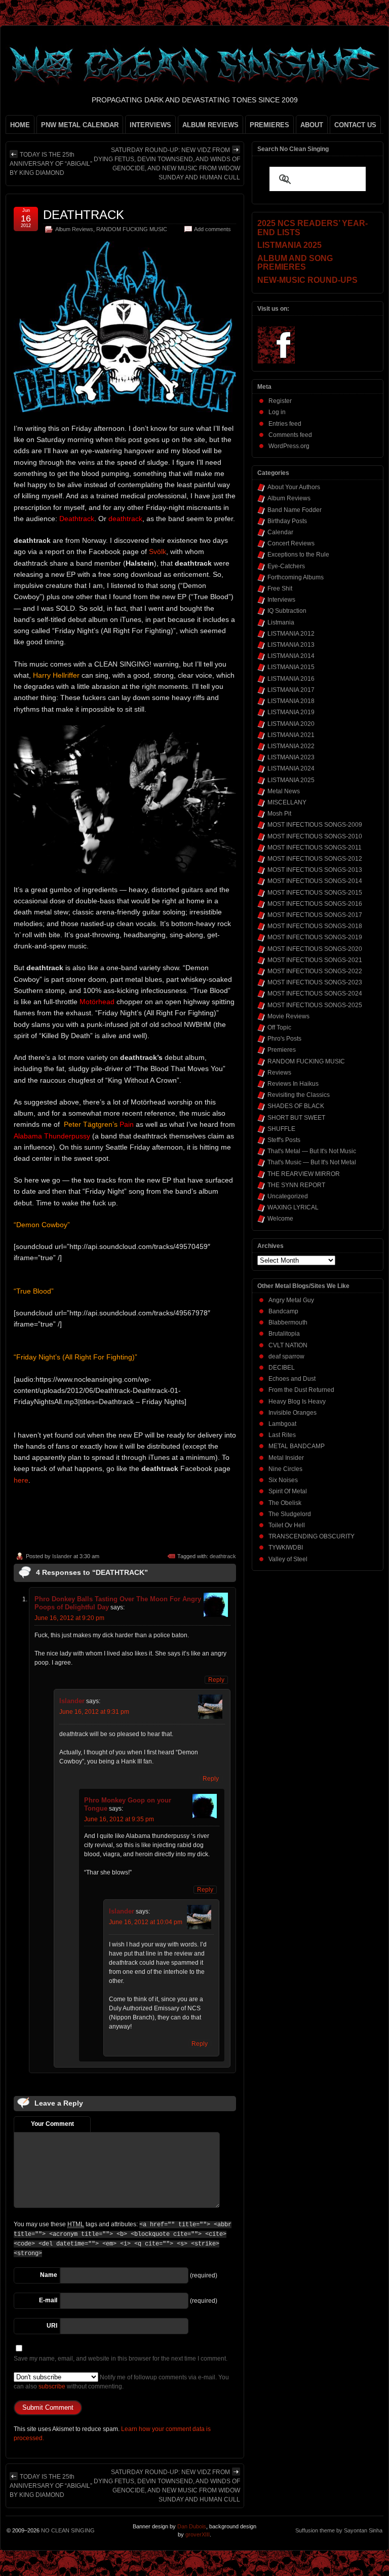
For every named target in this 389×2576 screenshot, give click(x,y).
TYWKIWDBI (286, 1548)
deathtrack (223, 1556)
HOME (20, 125)
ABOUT (312, 125)
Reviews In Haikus (293, 1084)
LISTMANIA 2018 (291, 701)
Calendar (280, 532)
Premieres (282, 1050)
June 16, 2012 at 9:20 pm (69, 1618)
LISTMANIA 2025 (291, 780)
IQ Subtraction (287, 611)
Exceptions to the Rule (298, 555)
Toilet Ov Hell (287, 1525)
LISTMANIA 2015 (291, 667)
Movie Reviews (288, 1016)
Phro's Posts (284, 1039)
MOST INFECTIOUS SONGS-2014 (315, 881)
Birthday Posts (287, 521)
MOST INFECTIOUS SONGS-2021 (315, 960)
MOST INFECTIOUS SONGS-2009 (315, 825)
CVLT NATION (288, 1345)
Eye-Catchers (286, 566)
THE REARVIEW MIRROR (304, 1174)
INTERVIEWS (150, 125)
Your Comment (52, 2124)
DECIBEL (282, 1368)
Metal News (284, 791)
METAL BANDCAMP (297, 1446)
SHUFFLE (281, 1129)
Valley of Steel (288, 1559)
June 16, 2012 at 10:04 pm (146, 1922)
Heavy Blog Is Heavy (297, 1402)
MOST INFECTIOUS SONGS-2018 (315, 926)
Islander (62, 1556)
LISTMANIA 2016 (291, 679)
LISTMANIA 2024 (291, 768)
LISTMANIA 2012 (291, 634)
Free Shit (280, 588)
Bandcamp (283, 1311)
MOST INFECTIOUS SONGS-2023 (315, 982)
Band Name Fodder (295, 510)
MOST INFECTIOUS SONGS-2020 (315, 949)
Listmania (281, 622)
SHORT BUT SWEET (296, 1118)
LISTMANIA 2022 (291, 746)
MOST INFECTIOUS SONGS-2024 (315, 993)
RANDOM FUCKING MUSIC (132, 229)
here (21, 1480)
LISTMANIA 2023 (291, 757)
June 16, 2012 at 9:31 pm (94, 1712)
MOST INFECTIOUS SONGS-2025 (315, 1005)
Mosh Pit (279, 814)
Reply (216, 1680)
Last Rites (282, 1435)
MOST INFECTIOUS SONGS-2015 (315, 893)
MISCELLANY (287, 802)
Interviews (281, 600)
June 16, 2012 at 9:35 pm (119, 1819)
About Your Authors (294, 487)
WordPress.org (289, 446)
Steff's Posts (284, 1140)
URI (52, 2326)
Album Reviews (74, 229)
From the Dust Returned (301, 1390)
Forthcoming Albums (296, 577)
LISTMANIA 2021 (291, 735)
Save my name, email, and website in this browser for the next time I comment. (121, 2359)
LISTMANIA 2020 (291, 724)
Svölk (158, 551)
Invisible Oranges (293, 1413)
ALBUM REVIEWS (210, 125)
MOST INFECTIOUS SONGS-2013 (315, 870)
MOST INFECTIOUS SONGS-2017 (315, 915)
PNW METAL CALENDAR (80, 125)
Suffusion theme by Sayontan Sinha (339, 2530)
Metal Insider (286, 1458)
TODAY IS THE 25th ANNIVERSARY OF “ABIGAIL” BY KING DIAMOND (51, 164)
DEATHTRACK (84, 215)
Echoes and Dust (292, 1379)
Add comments (212, 229)
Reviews (279, 1073)
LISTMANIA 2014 (291, 656)
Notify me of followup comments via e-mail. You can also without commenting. (121, 2382)
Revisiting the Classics (299, 1095)
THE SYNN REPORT (296, 1185)
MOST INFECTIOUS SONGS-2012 (315, 859)
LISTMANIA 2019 (291, 712)
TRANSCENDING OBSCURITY (312, 1536)
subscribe (52, 2386)
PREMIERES (269, 125)
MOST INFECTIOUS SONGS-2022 (315, 971)
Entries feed (285, 424)
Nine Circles (285, 1469)
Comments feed (290, 435)
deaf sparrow (286, 1356)
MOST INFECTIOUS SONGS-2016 (315, 904)
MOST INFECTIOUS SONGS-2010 (315, 836)
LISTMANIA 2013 (291, 645)
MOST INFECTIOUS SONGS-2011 (315, 848)
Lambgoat (282, 1424)
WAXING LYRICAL (293, 1207)
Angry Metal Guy (291, 1300)
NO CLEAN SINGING (68, 2530)
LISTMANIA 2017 (291, 690)
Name (49, 2275)
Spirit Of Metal (288, 1491)
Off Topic (279, 1027)
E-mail (48, 2300)
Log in (277, 412)
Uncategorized (288, 1196)
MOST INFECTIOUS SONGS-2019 (315, 937)
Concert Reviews (291, 543)
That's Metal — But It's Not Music (312, 1151)
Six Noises (283, 1480)
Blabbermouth (288, 1322)
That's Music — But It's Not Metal (312, 1162)
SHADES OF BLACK (296, 1106)
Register (280, 401)
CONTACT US (355, 125)
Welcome (280, 1219)
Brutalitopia (284, 1334)
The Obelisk (285, 1503)
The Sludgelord (290, 1514)
